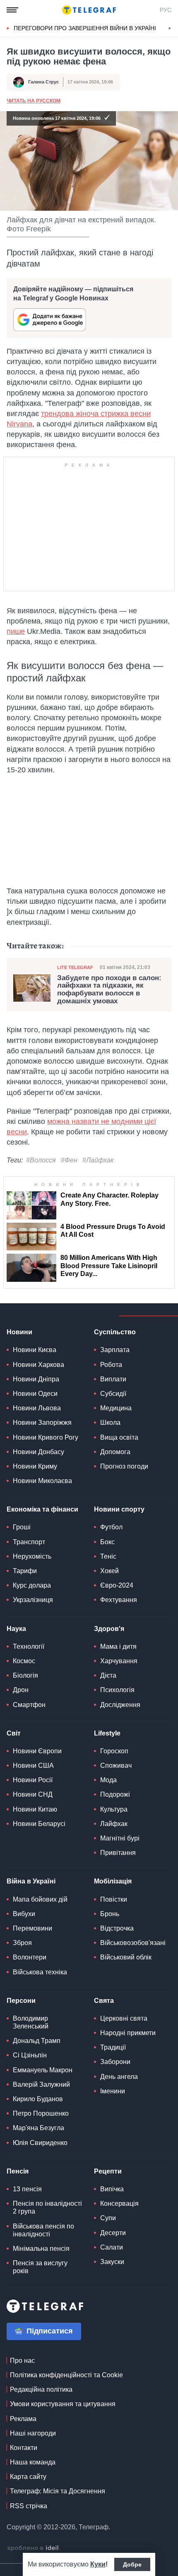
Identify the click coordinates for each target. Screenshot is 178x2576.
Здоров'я (109, 1629)
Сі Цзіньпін (30, 2055)
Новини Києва (35, 1350)
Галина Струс (43, 82)
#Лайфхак (98, 1160)
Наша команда (33, 2462)
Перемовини (32, 1928)
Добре (132, 2564)
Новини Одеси (35, 1394)
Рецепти (108, 2171)
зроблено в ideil (34, 2548)
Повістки (114, 1899)
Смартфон (29, 1705)
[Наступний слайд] (170, 29)
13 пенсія (27, 2189)
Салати (112, 2247)
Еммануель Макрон (43, 2070)
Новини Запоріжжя (42, 1423)
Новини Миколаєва (42, 1481)
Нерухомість (32, 1556)
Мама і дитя (118, 1646)
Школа (110, 1423)
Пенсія (18, 2171)
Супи (108, 2218)
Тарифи (25, 1571)
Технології (29, 1646)
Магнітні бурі (120, 1838)
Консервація (119, 2203)
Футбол (111, 1527)
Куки (98, 2564)
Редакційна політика (41, 2389)
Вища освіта (119, 1437)
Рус (166, 10)
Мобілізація (113, 1881)
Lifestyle (107, 1733)
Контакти (24, 2448)
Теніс (108, 1556)
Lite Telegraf (75, 967)
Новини (19, 1332)
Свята (104, 2001)
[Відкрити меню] (12, 10)
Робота (111, 1365)
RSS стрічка (29, 2506)
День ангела (119, 2077)
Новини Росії (33, 1780)
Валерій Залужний (41, 2084)
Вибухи (24, 1914)
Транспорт (29, 1542)
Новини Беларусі (39, 1824)
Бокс (107, 1542)
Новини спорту (119, 1509)
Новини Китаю (35, 1809)
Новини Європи (37, 1751)
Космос (24, 1661)
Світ (14, 1733)
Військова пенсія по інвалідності (43, 2230)
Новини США (33, 1765)
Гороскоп (114, 1751)
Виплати (113, 1379)
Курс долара (32, 1585)
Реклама (23, 2419)
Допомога (115, 1452)
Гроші (22, 1527)
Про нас (22, 2361)
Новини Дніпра (36, 1379)
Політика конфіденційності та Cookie (66, 2375)
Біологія (25, 1675)
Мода (108, 1780)
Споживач (116, 1765)
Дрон (21, 1690)
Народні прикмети (128, 2033)
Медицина (116, 1408)
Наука (16, 1629)
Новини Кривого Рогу (46, 1437)
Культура (114, 1809)
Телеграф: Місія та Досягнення (58, 2491)
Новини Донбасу (38, 1452)
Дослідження (120, 1705)
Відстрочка (117, 1928)
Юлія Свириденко (40, 2143)
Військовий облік (126, 1957)
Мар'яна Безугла (38, 2128)
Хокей (109, 1571)
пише (16, 631)
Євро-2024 (117, 1585)
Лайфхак (114, 1824)
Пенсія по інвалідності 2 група (47, 2207)
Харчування (119, 1661)
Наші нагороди (33, 2433)
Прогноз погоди (124, 1466)
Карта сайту (28, 2477)
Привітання (118, 1853)
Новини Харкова (38, 1365)
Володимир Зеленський (31, 2022)
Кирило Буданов (38, 2099)
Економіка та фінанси (42, 1509)
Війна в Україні (31, 1881)
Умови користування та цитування (63, 2404)
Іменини (113, 2091)
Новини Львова (37, 1408)
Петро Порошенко (41, 2113)
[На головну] (89, 10)
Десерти (113, 2233)
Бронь (110, 1914)
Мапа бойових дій (40, 1899)
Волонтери (30, 1957)
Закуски (112, 2262)
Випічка (112, 2189)
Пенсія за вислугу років (40, 2267)
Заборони (115, 2062)
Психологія (117, 1690)
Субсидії (113, 1394)
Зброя (22, 1943)
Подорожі (115, 1794)
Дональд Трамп (37, 2041)
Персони (21, 2001)
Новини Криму (35, 1466)
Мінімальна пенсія (41, 2249)
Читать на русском (34, 101)
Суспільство (115, 1332)
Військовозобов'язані (133, 1943)
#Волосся (41, 1160)
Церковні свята (124, 2018)
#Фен (69, 1160)
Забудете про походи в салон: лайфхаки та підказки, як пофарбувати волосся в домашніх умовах (109, 990)
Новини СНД (33, 1794)
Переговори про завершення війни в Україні (85, 28)
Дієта (108, 1675)
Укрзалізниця (33, 1600)
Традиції (113, 2047)
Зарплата (115, 1350)
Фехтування (119, 1600)
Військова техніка (40, 1972)
